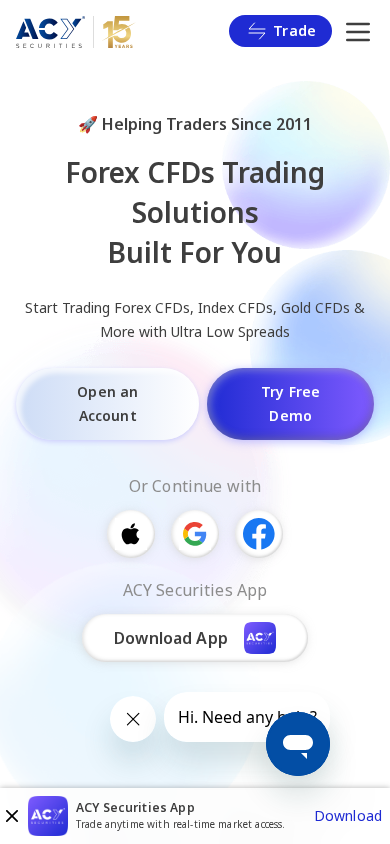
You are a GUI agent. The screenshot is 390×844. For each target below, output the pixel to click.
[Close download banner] (12, 816)
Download (348, 815)
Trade (294, 30)
